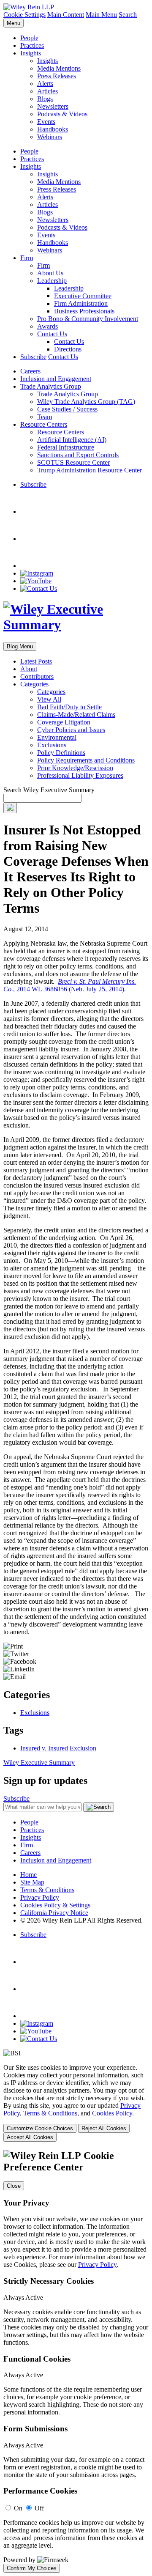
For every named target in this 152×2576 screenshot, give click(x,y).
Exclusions (52, 745)
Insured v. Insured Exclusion (58, 1748)
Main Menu (101, 15)
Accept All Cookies (30, 2137)
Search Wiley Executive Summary (49, 790)
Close (14, 2186)
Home (28, 1875)
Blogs (45, 99)
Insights (31, 53)
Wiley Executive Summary (39, 1763)
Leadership (52, 281)
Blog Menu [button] (20, 646)
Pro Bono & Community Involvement (88, 319)
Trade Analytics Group (51, 386)
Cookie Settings (24, 15)
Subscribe (33, 357)
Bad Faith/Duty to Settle (69, 707)
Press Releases (57, 76)
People (29, 38)
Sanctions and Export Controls (78, 455)
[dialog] (76, 2103)
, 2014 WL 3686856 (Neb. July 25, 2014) (70, 985)
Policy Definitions (61, 753)
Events (46, 122)
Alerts (45, 84)
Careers (30, 371)
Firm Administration (81, 303)
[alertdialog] (76, 2361)
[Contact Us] (39, 588)
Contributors (37, 676)
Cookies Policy (112, 2113)
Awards (47, 326)
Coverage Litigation (64, 722)
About (29, 669)
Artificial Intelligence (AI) (72, 440)
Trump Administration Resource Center (90, 470)
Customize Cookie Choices (40, 2128)
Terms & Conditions (47, 1890)
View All (49, 699)
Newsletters (53, 106)
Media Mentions (59, 68)
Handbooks (53, 129)
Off (39, 2508)
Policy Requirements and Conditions (86, 760)
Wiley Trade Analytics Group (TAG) (86, 402)
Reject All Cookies (104, 2128)
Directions (68, 349)
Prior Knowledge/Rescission (75, 768)
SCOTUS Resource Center (73, 462)
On (18, 2508)
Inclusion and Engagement (56, 379)
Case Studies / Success (67, 409)
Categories (34, 684)
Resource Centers (44, 424)
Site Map (32, 1882)
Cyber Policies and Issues (71, 730)
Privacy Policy (40, 1897)
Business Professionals (84, 311)
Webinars (50, 137)
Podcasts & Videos (62, 114)
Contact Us (52, 334)
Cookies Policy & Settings (55, 1905)
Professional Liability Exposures (80, 775)
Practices (32, 45)
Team (45, 417)
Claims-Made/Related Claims (76, 715)
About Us (50, 273)
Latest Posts (36, 661)
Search (128, 15)
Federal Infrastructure (66, 447)
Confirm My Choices (32, 2568)
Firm (27, 258)
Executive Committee (83, 296)
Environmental (57, 737)
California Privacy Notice (54, 1913)
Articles (47, 91)
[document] (76, 2361)
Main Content (66, 15)
